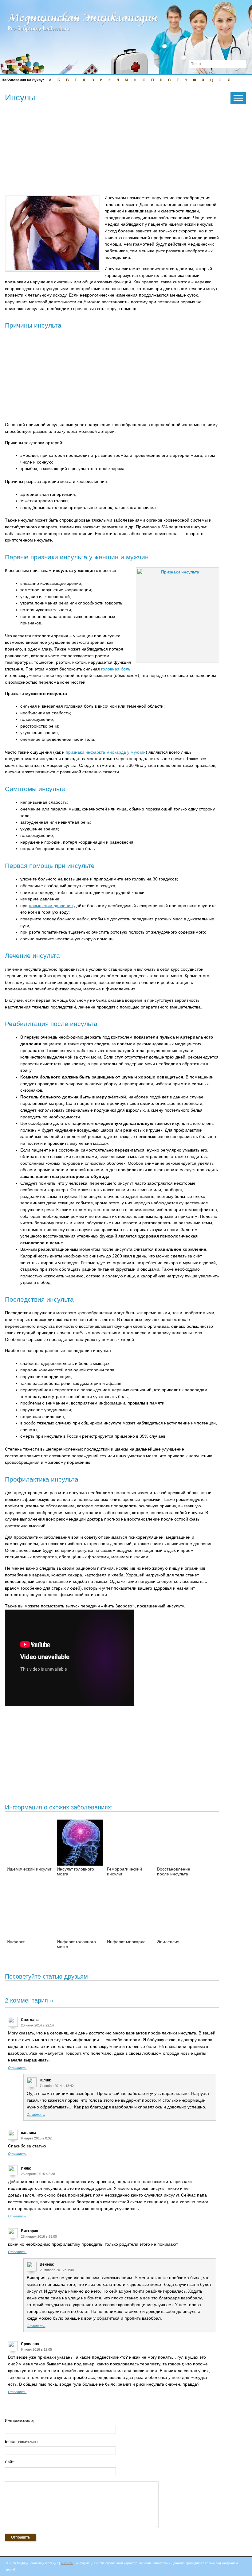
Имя (20, 2421)
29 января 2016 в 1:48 (57, 2270)
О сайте (67, 2563)
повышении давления (51, 906)
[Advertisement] (117, 149)
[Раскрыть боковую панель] (238, 98)
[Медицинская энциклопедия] (83, 36)
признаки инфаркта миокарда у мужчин (106, 752)
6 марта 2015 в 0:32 (36, 2138)
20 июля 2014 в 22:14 (37, 2025)
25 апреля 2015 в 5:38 (38, 2174)
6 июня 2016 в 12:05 (36, 2349)
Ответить (17, 2068)
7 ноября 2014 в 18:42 (57, 2086)
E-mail (21, 2442)
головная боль (116, 669)
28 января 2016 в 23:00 (39, 2236)
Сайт (9, 2462)
